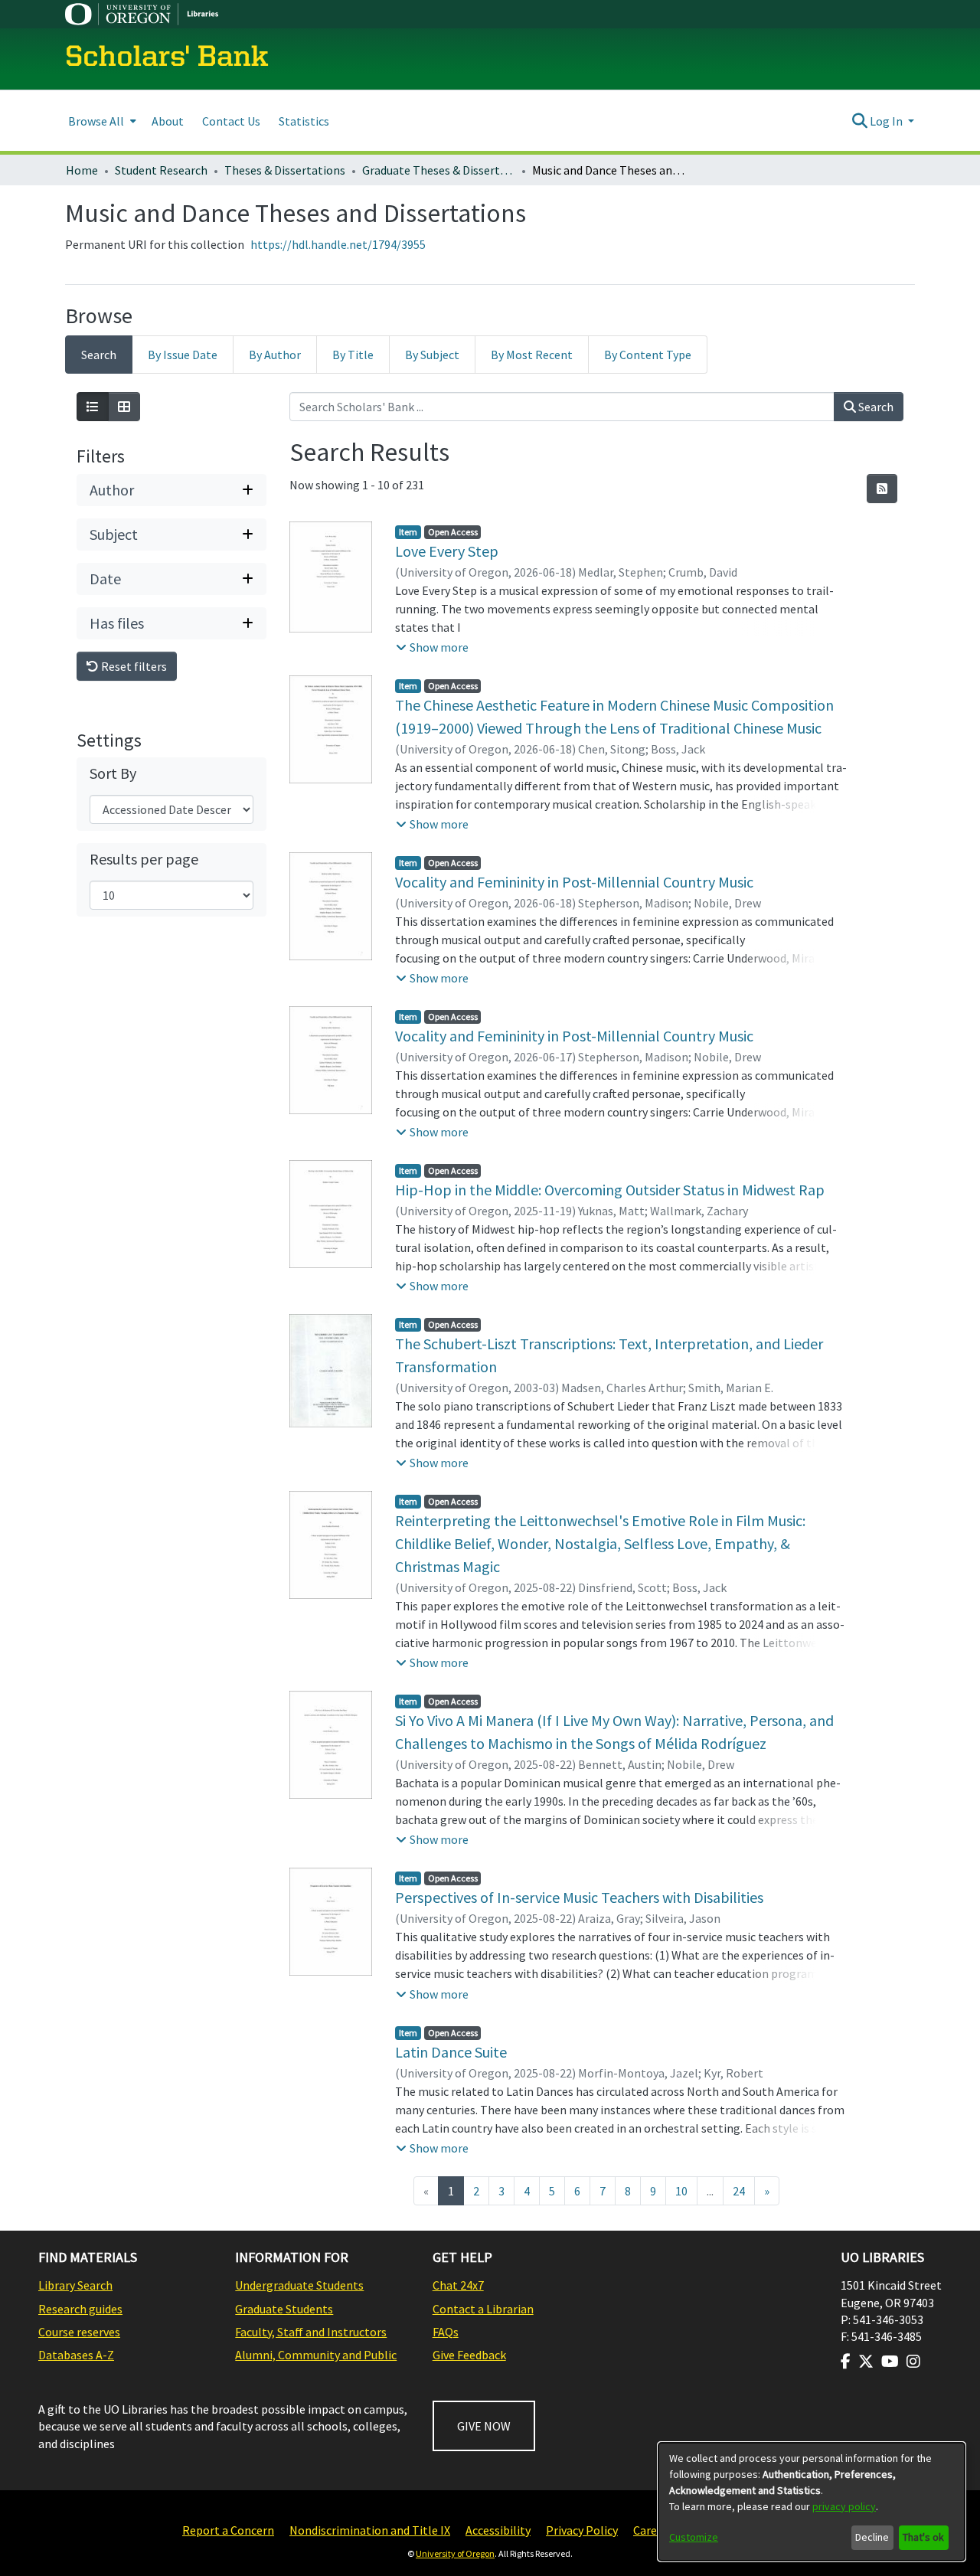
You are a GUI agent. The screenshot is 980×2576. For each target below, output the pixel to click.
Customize (694, 2537)
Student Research (161, 170)
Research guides (80, 2309)
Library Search (75, 2285)
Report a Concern (228, 2530)
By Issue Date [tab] (183, 355)
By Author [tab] (275, 355)
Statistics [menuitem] (304, 121)
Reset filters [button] (133, 666)
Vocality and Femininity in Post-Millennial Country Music (574, 882)
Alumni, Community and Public (316, 2355)
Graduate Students (284, 2309)
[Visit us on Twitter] (866, 2362)
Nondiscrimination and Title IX (370, 2530)
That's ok (923, 2537)
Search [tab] (99, 355)
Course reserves (79, 2332)
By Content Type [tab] (648, 355)
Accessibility (498, 2530)
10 (681, 2191)
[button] (432, 647)
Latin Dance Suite (451, 2052)
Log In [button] (887, 121)
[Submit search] (859, 121)
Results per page (144, 859)
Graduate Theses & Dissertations (439, 170)
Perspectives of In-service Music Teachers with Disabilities (579, 1897)
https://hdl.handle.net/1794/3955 (338, 244)
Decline (872, 2537)
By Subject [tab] (432, 355)
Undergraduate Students (299, 2285)
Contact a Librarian (483, 2309)
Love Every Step (447, 551)
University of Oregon (455, 2553)
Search (875, 407)
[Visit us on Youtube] (890, 2362)
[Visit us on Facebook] (846, 2362)
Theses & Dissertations (285, 170)
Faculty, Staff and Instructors (311, 2332)
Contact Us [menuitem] (231, 121)
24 (739, 2191)
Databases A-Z (76, 2355)
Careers (653, 2530)
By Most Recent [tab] (532, 355)
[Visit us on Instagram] (913, 2362)
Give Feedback (469, 2355)
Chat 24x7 (458, 2285)
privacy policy (844, 2506)
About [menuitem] (168, 121)
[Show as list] (93, 407)
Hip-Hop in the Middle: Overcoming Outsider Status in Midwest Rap (610, 1190)
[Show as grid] (124, 407)
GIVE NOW (484, 2426)
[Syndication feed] (882, 489)
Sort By (113, 773)
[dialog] (812, 2502)
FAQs (446, 2332)
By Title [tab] (353, 355)
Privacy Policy (582, 2530)
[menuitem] (101, 121)
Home (82, 170)
